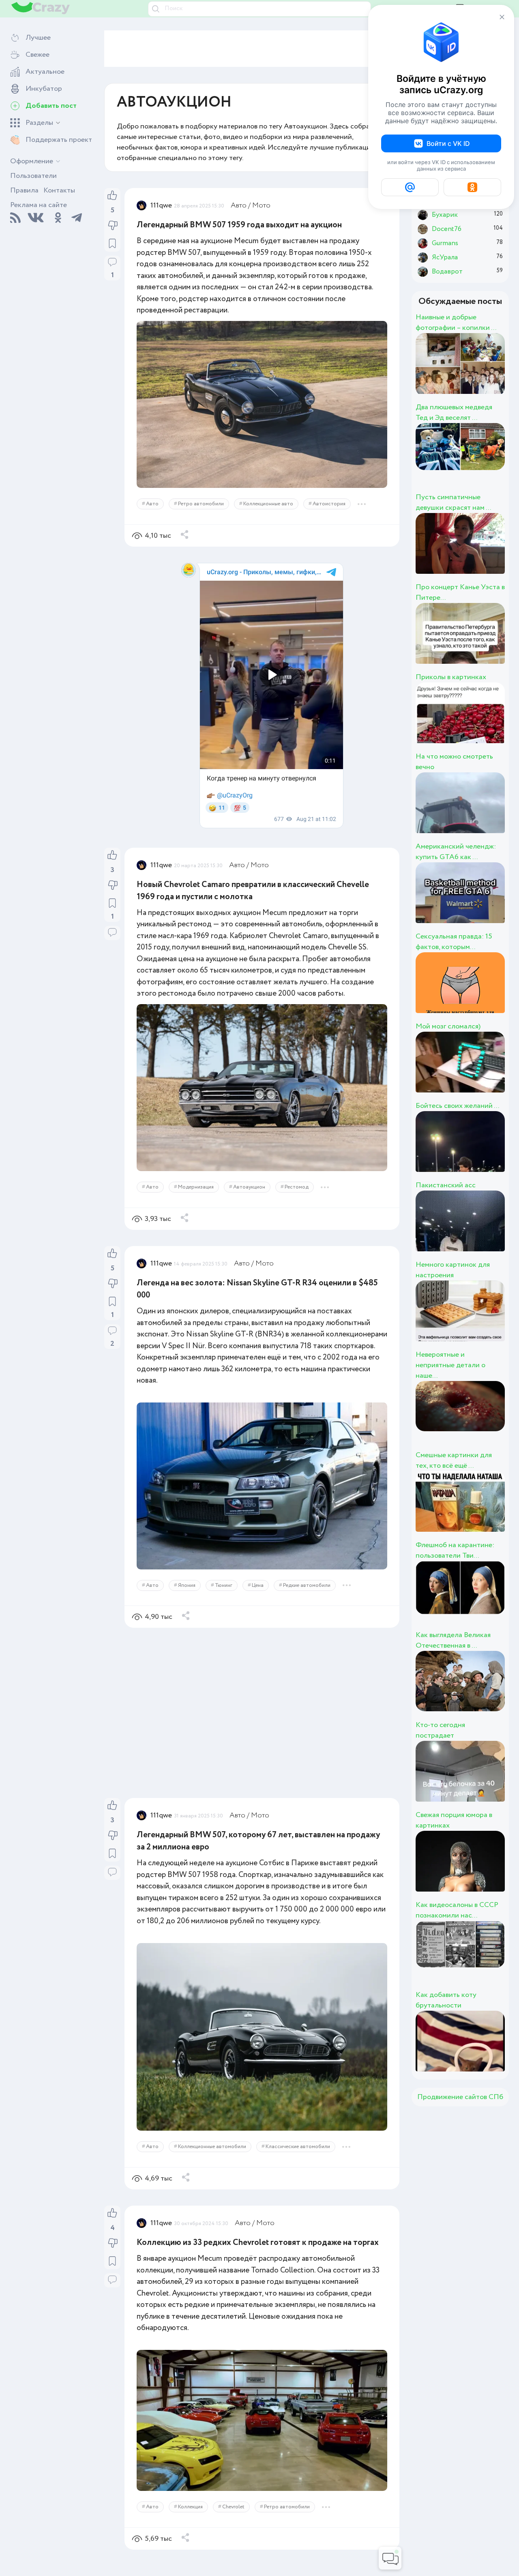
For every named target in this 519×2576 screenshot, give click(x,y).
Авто (166, 495)
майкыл (473, 722)
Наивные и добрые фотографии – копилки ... (456, 323)
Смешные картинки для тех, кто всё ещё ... (454, 1460)
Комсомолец (498, 372)
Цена (271, 1570)
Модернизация (209, 1181)
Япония (200, 1570)
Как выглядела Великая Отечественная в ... (453, 1640)
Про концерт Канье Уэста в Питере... (460, 592)
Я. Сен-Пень (494, 992)
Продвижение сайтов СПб (460, 2097)
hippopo (476, 1230)
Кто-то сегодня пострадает (440, 1730)
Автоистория (342, 495)
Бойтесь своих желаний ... (457, 1106)
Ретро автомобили (214, 495)
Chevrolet (247, 2498)
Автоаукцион (263, 1181)
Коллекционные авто (282, 495)
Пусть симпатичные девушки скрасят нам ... (453, 502)
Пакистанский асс (446, 1185)
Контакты (59, 190)
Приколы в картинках (451, 677)
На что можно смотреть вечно (454, 762)
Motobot (478, 1071)
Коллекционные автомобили (225, 2133)
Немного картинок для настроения (453, 1270)
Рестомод (310, 1181)
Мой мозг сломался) (448, 1026)
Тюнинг (237, 1570)
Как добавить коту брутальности (446, 2000)
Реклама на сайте (39, 205)
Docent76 (483, 2050)
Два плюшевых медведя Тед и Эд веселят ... (454, 413)
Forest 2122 (490, 1780)
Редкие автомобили (320, 1570)
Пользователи (33, 176)
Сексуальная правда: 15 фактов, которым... (454, 942)
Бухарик (477, 462)
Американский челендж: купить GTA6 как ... (456, 852)
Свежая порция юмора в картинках (454, 1820)
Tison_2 (474, 1320)
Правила (24, 190)
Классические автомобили (311, 2133)
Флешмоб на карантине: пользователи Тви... (455, 1550)
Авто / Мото (264, 205)
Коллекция (204, 2498)
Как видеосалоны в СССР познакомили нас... (457, 1910)
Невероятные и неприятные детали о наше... (450, 1365)
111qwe (175, 205)
